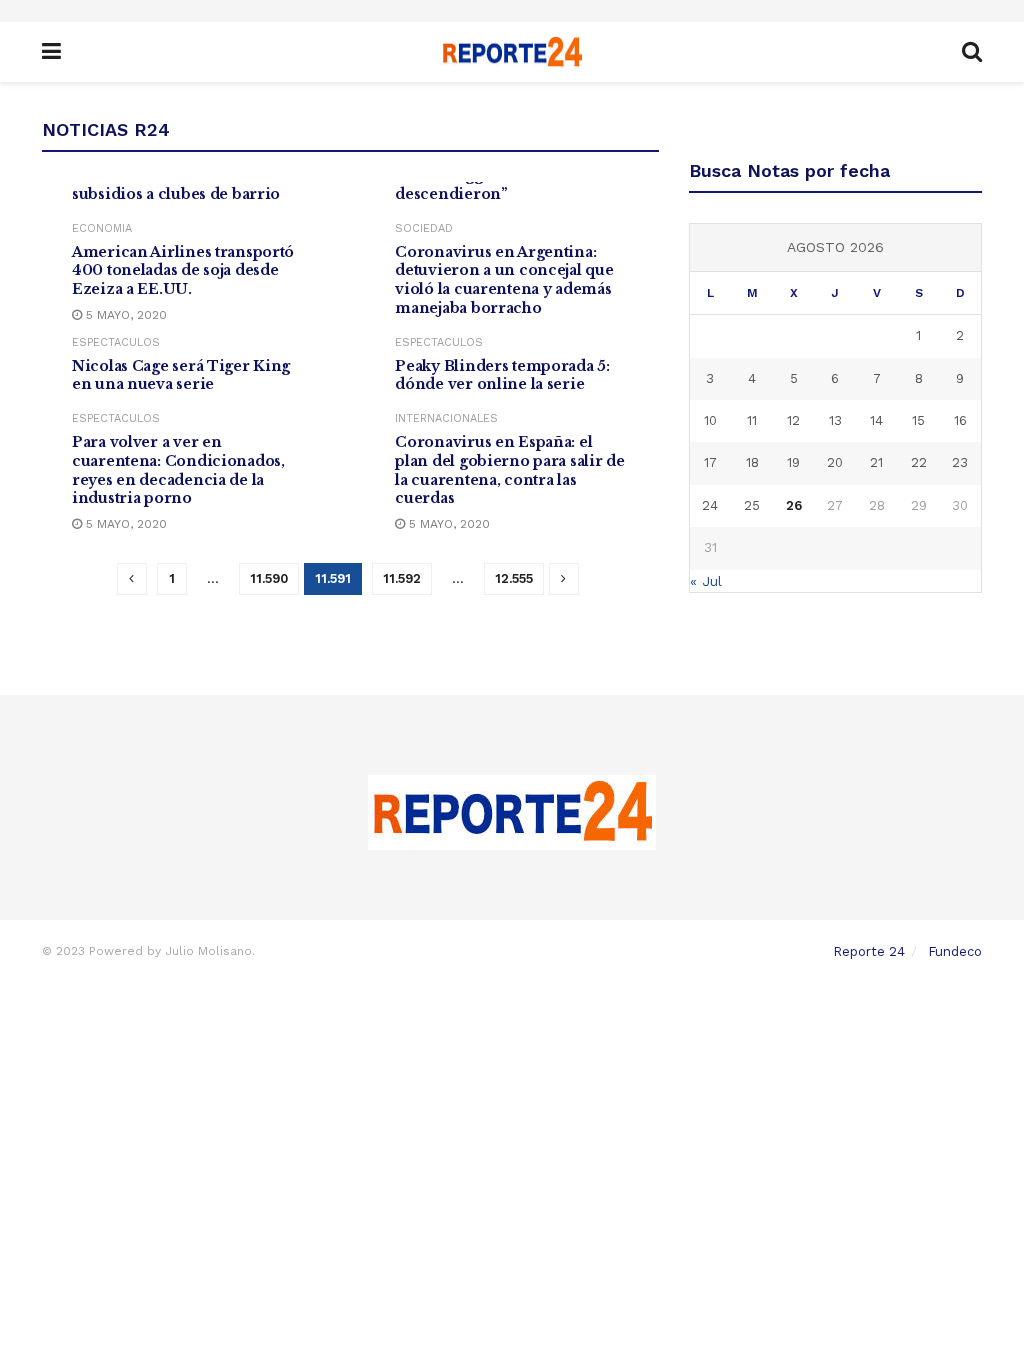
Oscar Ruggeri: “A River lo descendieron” (493, 184)
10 (710, 420)
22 (919, 462)
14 (876, 420)
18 (752, 462)
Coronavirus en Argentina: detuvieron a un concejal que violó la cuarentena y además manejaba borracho (504, 280)
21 (876, 462)
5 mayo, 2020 (124, 315)
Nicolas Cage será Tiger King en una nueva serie (181, 375)
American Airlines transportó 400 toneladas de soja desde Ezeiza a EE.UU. (183, 271)
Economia (102, 228)
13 (835, 420)
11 (752, 420)
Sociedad (424, 228)
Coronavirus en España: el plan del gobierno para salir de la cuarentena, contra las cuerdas (509, 470)
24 (710, 505)
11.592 (402, 578)
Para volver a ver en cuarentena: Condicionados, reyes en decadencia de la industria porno (178, 470)
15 (918, 420)
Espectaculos (116, 342)
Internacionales (446, 418)
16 (960, 420)
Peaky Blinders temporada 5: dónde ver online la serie (502, 375)
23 (960, 462)
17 (710, 462)
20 (835, 462)
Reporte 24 (869, 951)
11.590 (269, 578)
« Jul (706, 581)
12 (793, 420)
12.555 (514, 578)
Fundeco (955, 951)
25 (752, 505)
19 (793, 462)
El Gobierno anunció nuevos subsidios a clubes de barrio (181, 184)
